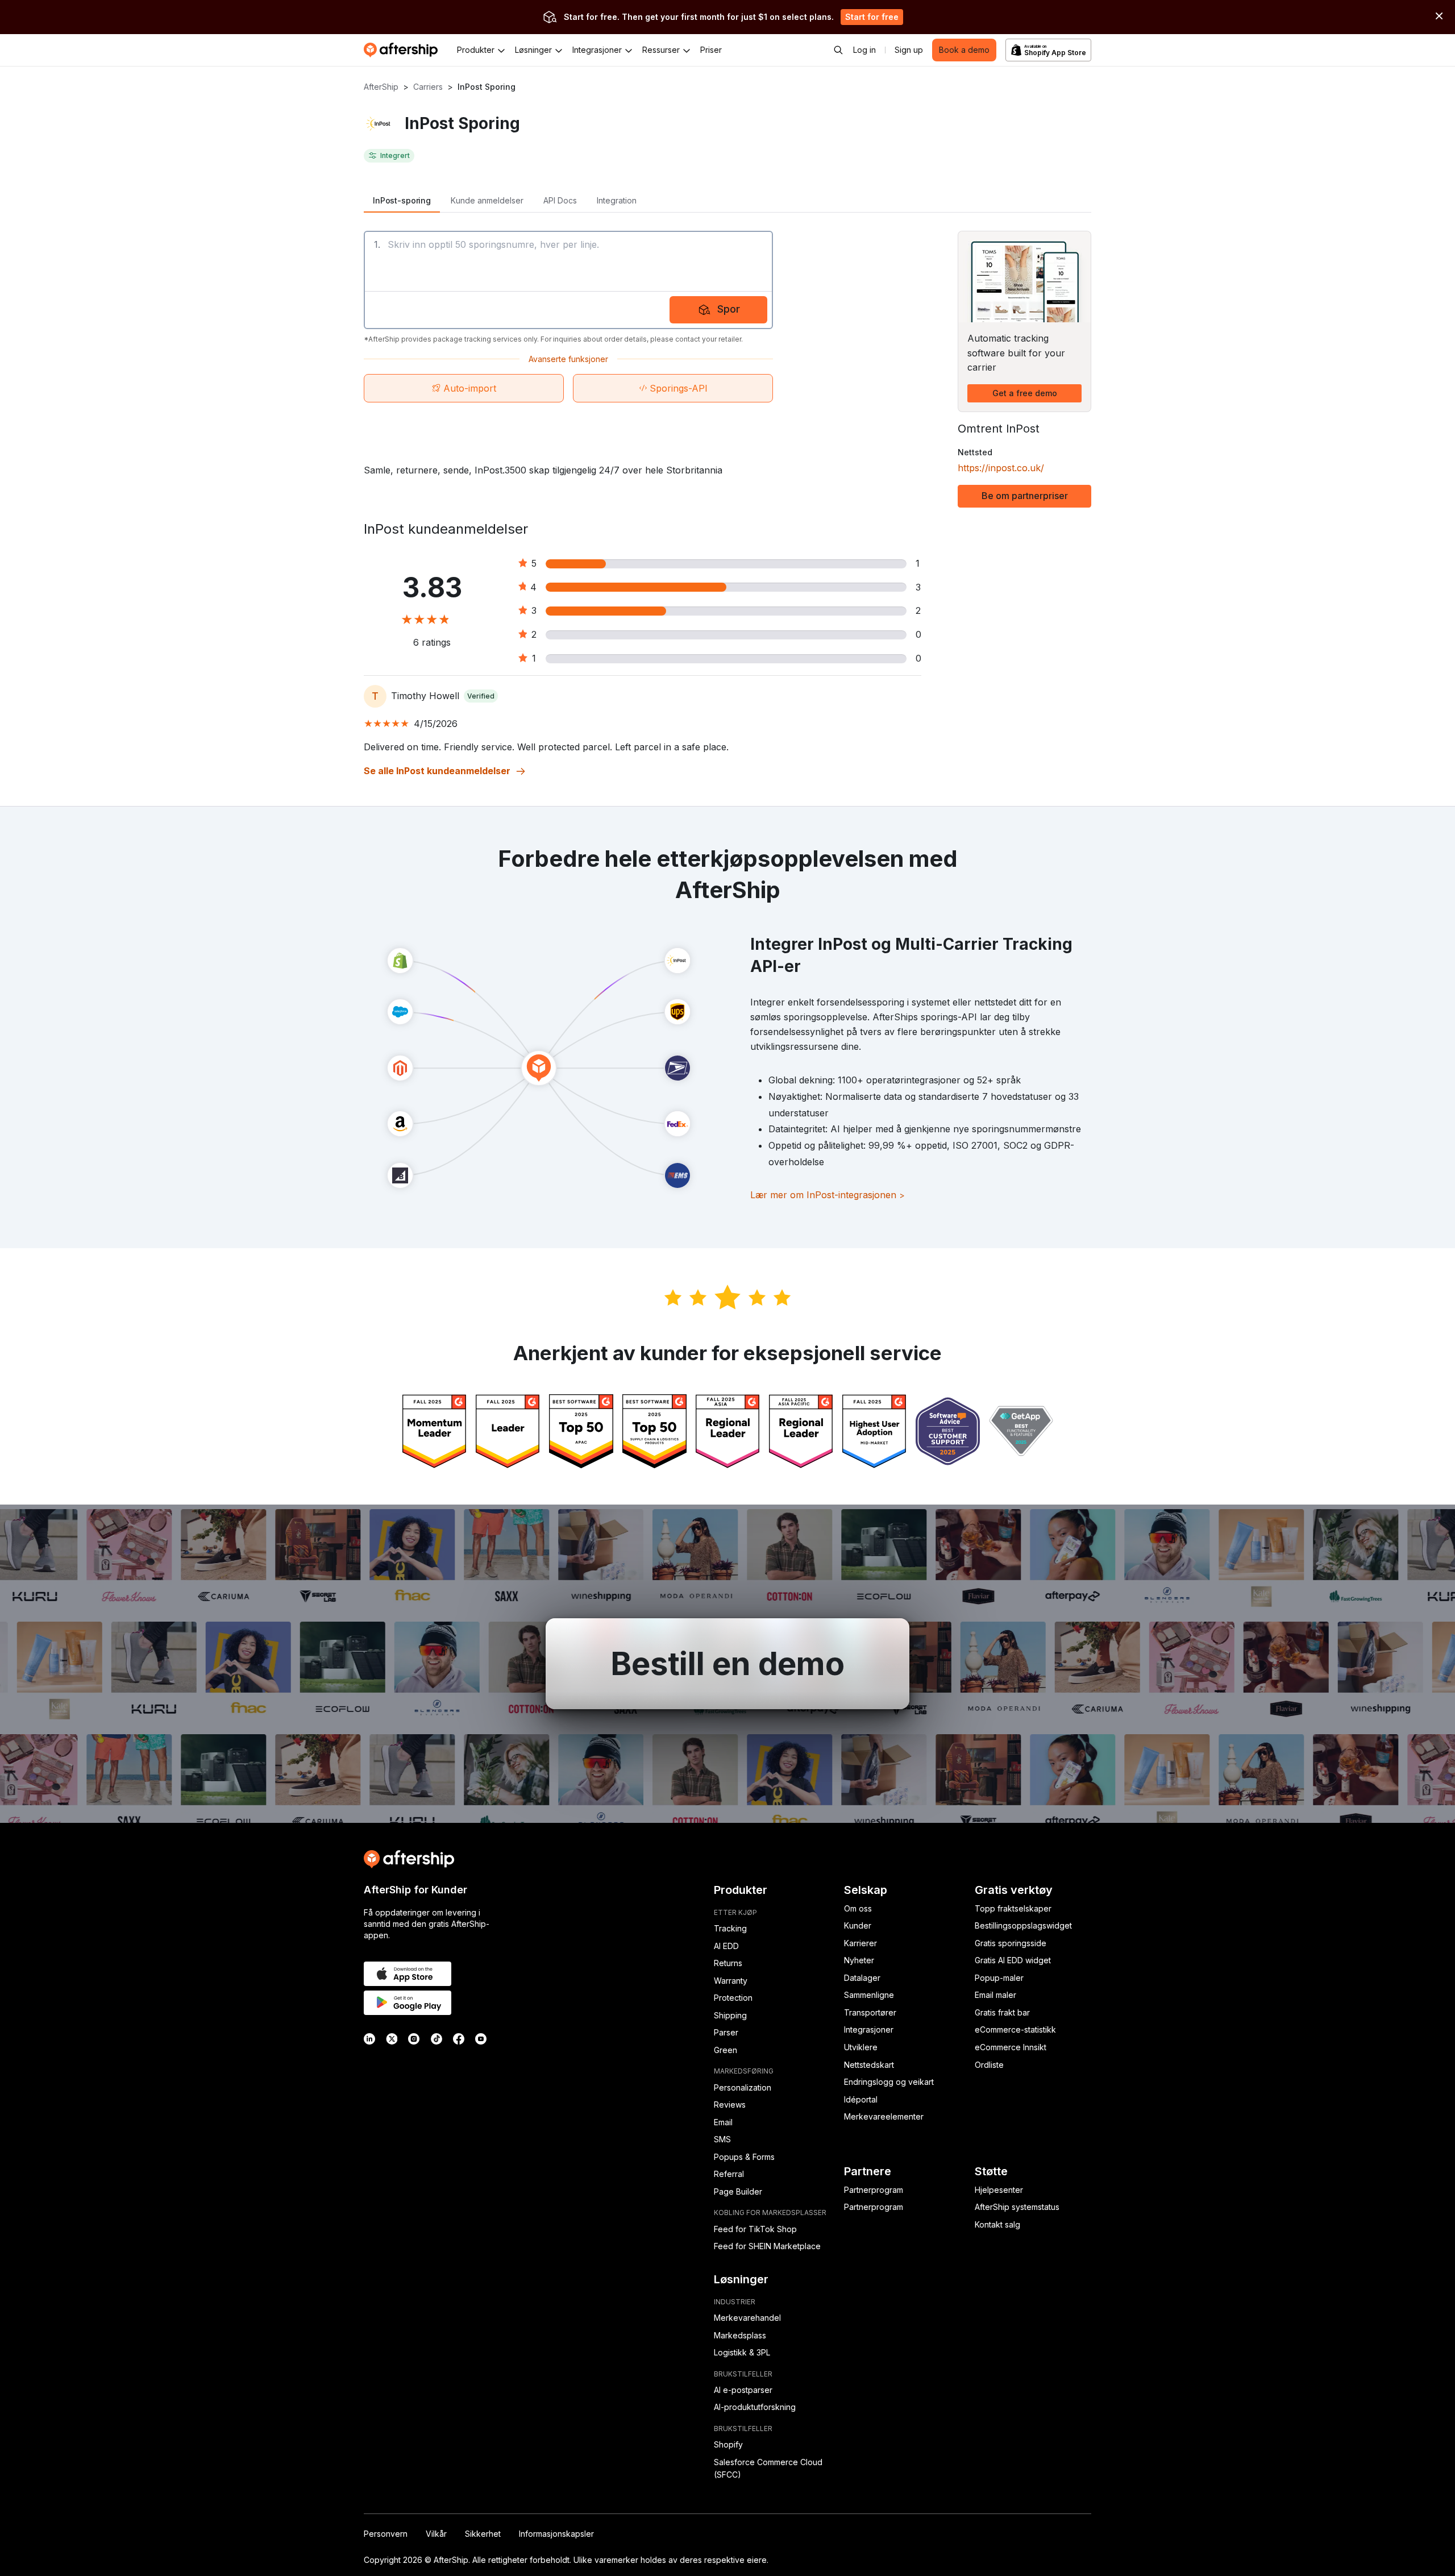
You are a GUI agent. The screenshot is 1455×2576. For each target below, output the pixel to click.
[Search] (838, 50)
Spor (729, 309)
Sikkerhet (483, 2534)
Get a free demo (1025, 393)
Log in (864, 50)
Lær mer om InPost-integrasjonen (828, 1195)
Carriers (428, 87)
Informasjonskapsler (556, 2534)
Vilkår (436, 2534)
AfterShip (381, 87)
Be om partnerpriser (1025, 496)
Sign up (909, 50)
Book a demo (964, 50)
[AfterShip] (404, 50)
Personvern (386, 2534)
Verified (481, 696)
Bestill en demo (727, 1664)
